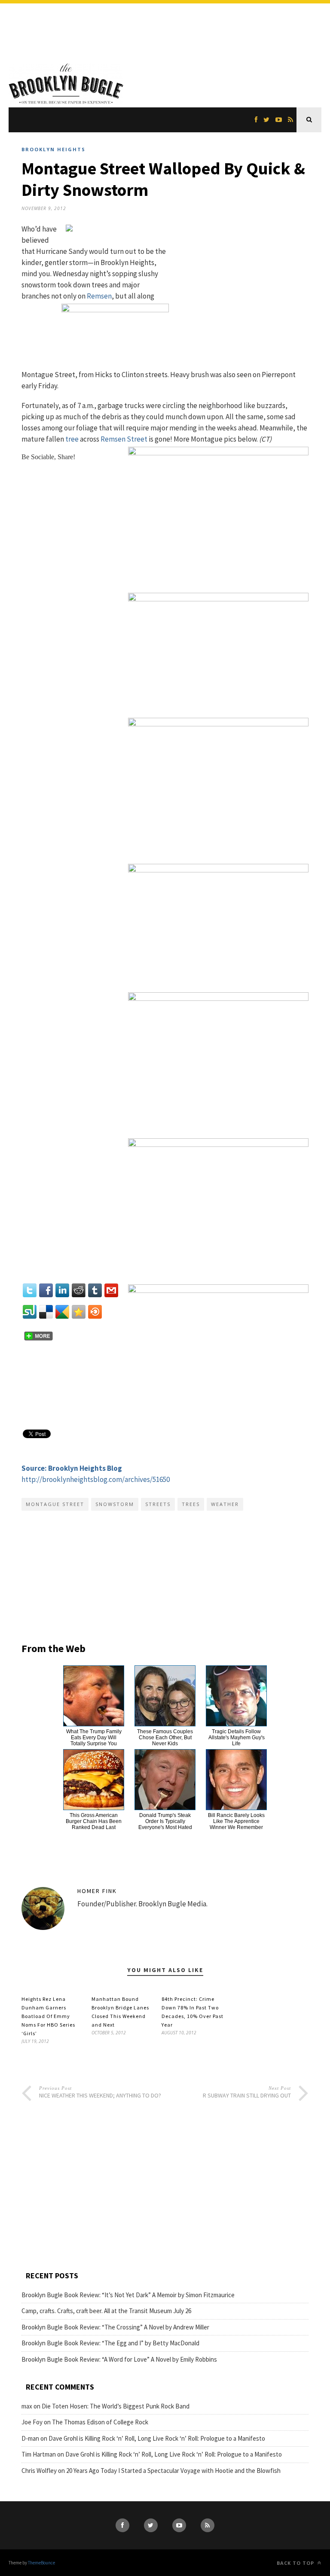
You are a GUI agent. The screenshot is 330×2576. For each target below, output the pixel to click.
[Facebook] (46, 1290)
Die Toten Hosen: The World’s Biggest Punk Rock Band (116, 2406)
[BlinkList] (95, 1312)
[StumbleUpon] (30, 1312)
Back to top (296, 2563)
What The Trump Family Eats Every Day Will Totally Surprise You (94, 1738)
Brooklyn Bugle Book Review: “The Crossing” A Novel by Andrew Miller (115, 2327)
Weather (225, 1504)
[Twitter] (30, 1290)
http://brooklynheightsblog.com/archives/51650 (96, 1479)
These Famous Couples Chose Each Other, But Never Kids (165, 1738)
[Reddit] (79, 1290)
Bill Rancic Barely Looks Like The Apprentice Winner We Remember (236, 1821)
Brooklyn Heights (53, 149)
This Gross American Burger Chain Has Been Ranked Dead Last (94, 1821)
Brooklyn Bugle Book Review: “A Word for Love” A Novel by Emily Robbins (119, 2359)
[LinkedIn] (62, 1290)
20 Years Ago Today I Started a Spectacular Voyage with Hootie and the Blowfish (173, 2471)
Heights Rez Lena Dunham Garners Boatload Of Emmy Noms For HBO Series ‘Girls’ (48, 2016)
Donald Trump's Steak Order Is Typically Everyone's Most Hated (165, 1821)
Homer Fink (97, 1891)
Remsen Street (124, 439)
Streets (158, 1504)
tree (72, 439)
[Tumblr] (95, 1290)
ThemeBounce (41, 2563)
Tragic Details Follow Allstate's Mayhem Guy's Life (237, 1738)
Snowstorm (115, 1504)
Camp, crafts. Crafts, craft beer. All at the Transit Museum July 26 (106, 2311)
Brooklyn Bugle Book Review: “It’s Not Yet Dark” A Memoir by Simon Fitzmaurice (128, 2295)
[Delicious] (46, 1312)
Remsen (99, 296)
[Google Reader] (62, 1312)
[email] (111, 1290)
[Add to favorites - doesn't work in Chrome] (79, 1312)
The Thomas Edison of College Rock (100, 2422)
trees (191, 1504)
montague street (55, 1504)
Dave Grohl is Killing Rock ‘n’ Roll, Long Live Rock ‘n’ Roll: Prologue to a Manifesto (157, 2438)
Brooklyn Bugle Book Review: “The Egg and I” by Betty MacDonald (110, 2343)
